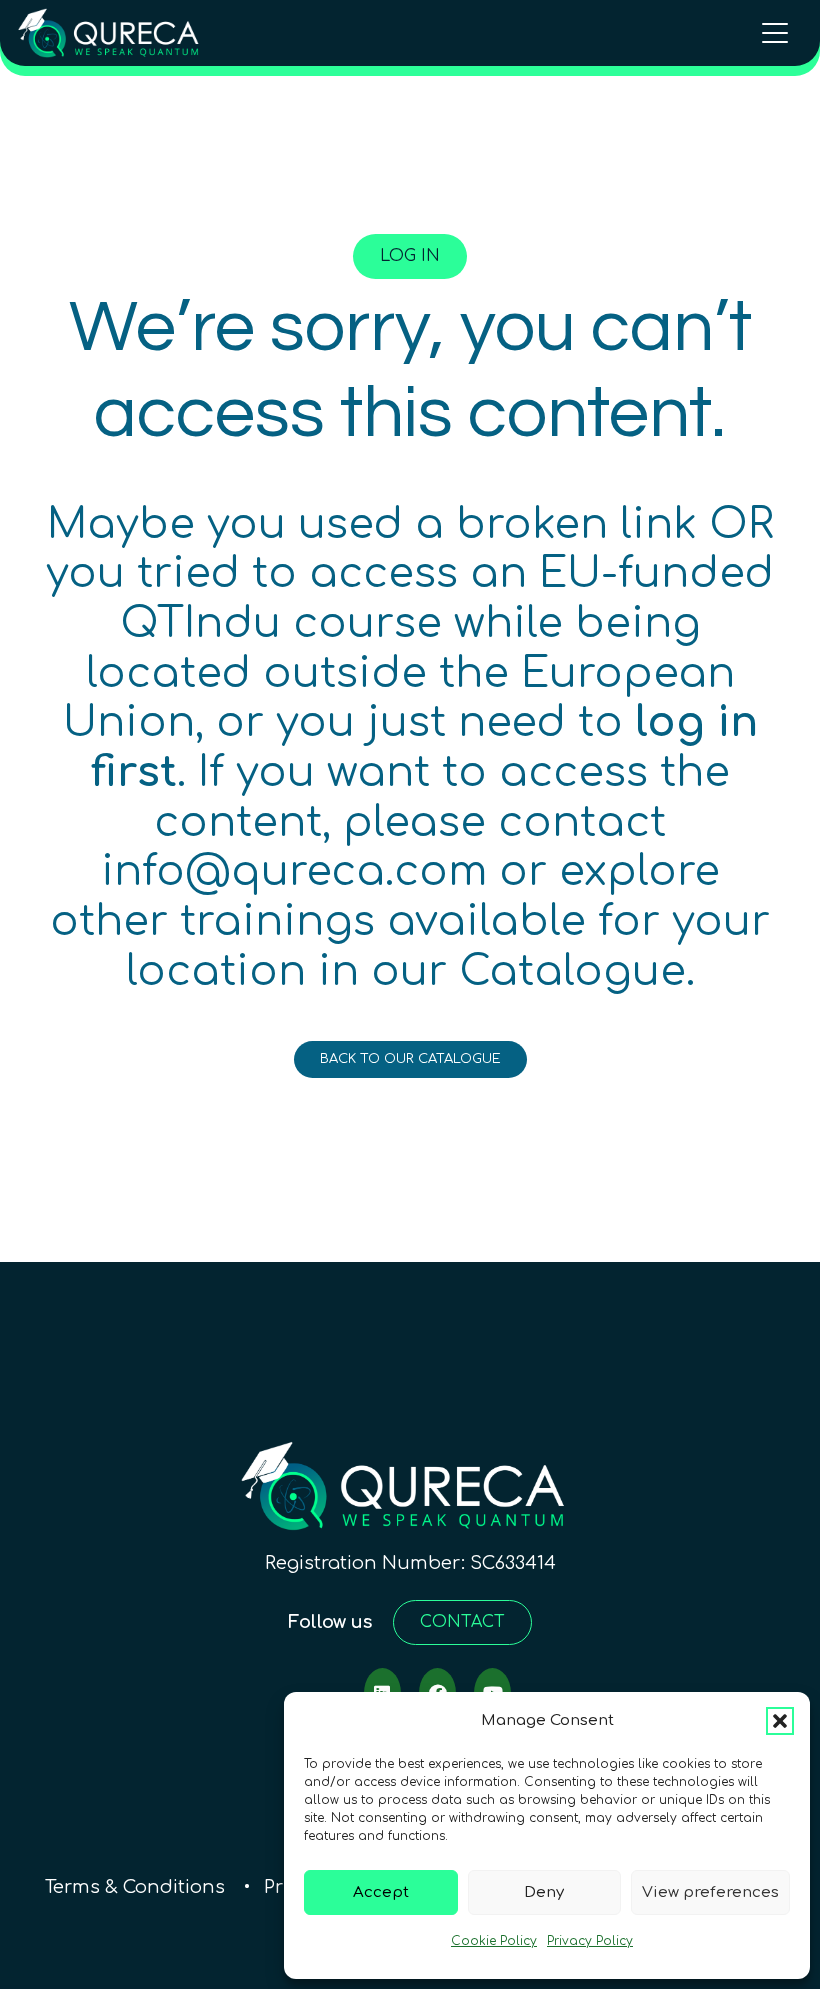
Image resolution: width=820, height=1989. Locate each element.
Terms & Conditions (137, 1887)
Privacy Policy (590, 1941)
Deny (544, 1892)
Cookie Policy (494, 1941)
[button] (780, 1721)
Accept (381, 1892)
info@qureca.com (294, 872)
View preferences (710, 1892)
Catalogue (572, 972)
